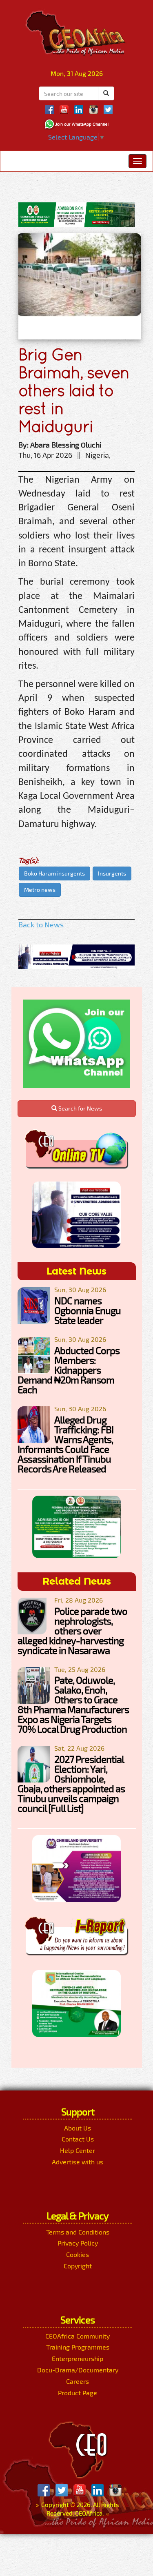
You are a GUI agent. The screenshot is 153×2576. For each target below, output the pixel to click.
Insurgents (112, 873)
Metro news (40, 890)
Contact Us (78, 2139)
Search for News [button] (80, 1108)
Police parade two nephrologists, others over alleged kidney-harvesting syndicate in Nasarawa (72, 1631)
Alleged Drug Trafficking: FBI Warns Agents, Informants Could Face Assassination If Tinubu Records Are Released (65, 1444)
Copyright (78, 2266)
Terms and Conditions (78, 2232)
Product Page (78, 2393)
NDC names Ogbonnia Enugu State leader (88, 1310)
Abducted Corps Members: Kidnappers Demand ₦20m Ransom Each (69, 1370)
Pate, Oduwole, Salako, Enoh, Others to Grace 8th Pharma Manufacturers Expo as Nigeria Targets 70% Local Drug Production (73, 1704)
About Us (78, 2128)
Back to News (41, 924)
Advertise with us (78, 2162)
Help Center (78, 2150)
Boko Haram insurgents (54, 873)
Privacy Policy (78, 2243)
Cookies (78, 2254)
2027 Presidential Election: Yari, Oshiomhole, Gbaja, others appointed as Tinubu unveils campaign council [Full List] (71, 1783)
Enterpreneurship (78, 2358)
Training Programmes (78, 2347)
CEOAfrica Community (78, 2336)
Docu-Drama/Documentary (78, 2370)
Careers (78, 2381)
